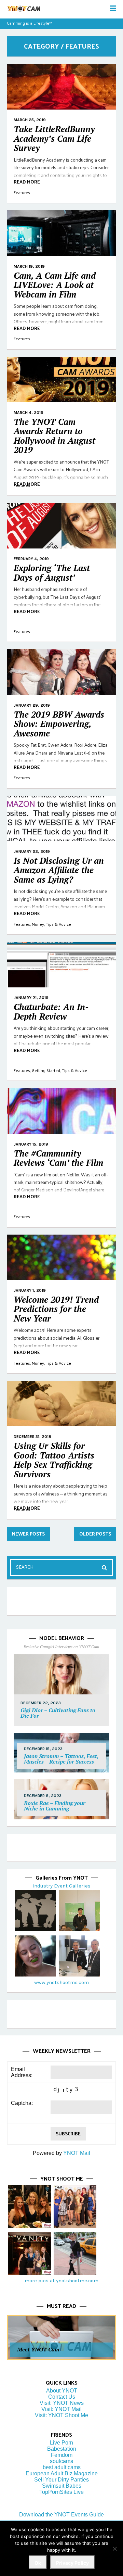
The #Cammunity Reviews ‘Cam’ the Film (58, 1158)
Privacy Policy (72, 2563)
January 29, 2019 (32, 705)
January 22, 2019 (32, 851)
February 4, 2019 (31, 559)
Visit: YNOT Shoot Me (61, 2415)
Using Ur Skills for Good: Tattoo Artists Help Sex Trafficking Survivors (54, 1460)
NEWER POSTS (28, 1534)
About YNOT (62, 2391)
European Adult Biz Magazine (62, 2473)
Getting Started (46, 1070)
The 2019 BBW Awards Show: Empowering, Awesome (59, 724)
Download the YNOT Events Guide (61, 2515)
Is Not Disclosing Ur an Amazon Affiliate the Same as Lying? (59, 870)
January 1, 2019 (30, 1290)
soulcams (61, 2461)
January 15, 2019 (31, 1144)
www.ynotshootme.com (61, 1982)
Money (38, 924)
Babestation (62, 2449)
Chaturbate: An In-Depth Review (51, 1012)
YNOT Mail (77, 2153)
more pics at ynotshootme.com (61, 2281)
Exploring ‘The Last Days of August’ (52, 573)
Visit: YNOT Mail (61, 2409)
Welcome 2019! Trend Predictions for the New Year (56, 1309)
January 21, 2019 (31, 998)
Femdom (62, 2455)
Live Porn (61, 2443)
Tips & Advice (58, 924)
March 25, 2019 (30, 120)
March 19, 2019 (29, 266)
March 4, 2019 (29, 413)
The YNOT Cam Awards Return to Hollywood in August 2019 (54, 436)
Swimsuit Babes (62, 2486)
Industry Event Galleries (61, 1886)
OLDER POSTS (95, 1534)
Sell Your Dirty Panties (61, 2480)
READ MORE (27, 182)
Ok (38, 2563)
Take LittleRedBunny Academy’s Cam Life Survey (54, 138)
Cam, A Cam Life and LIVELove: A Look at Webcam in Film (55, 285)
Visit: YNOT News (62, 2403)
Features (22, 192)
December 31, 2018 (32, 1437)
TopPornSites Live (61, 2492)
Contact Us (62, 2397)
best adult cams (62, 2467)
